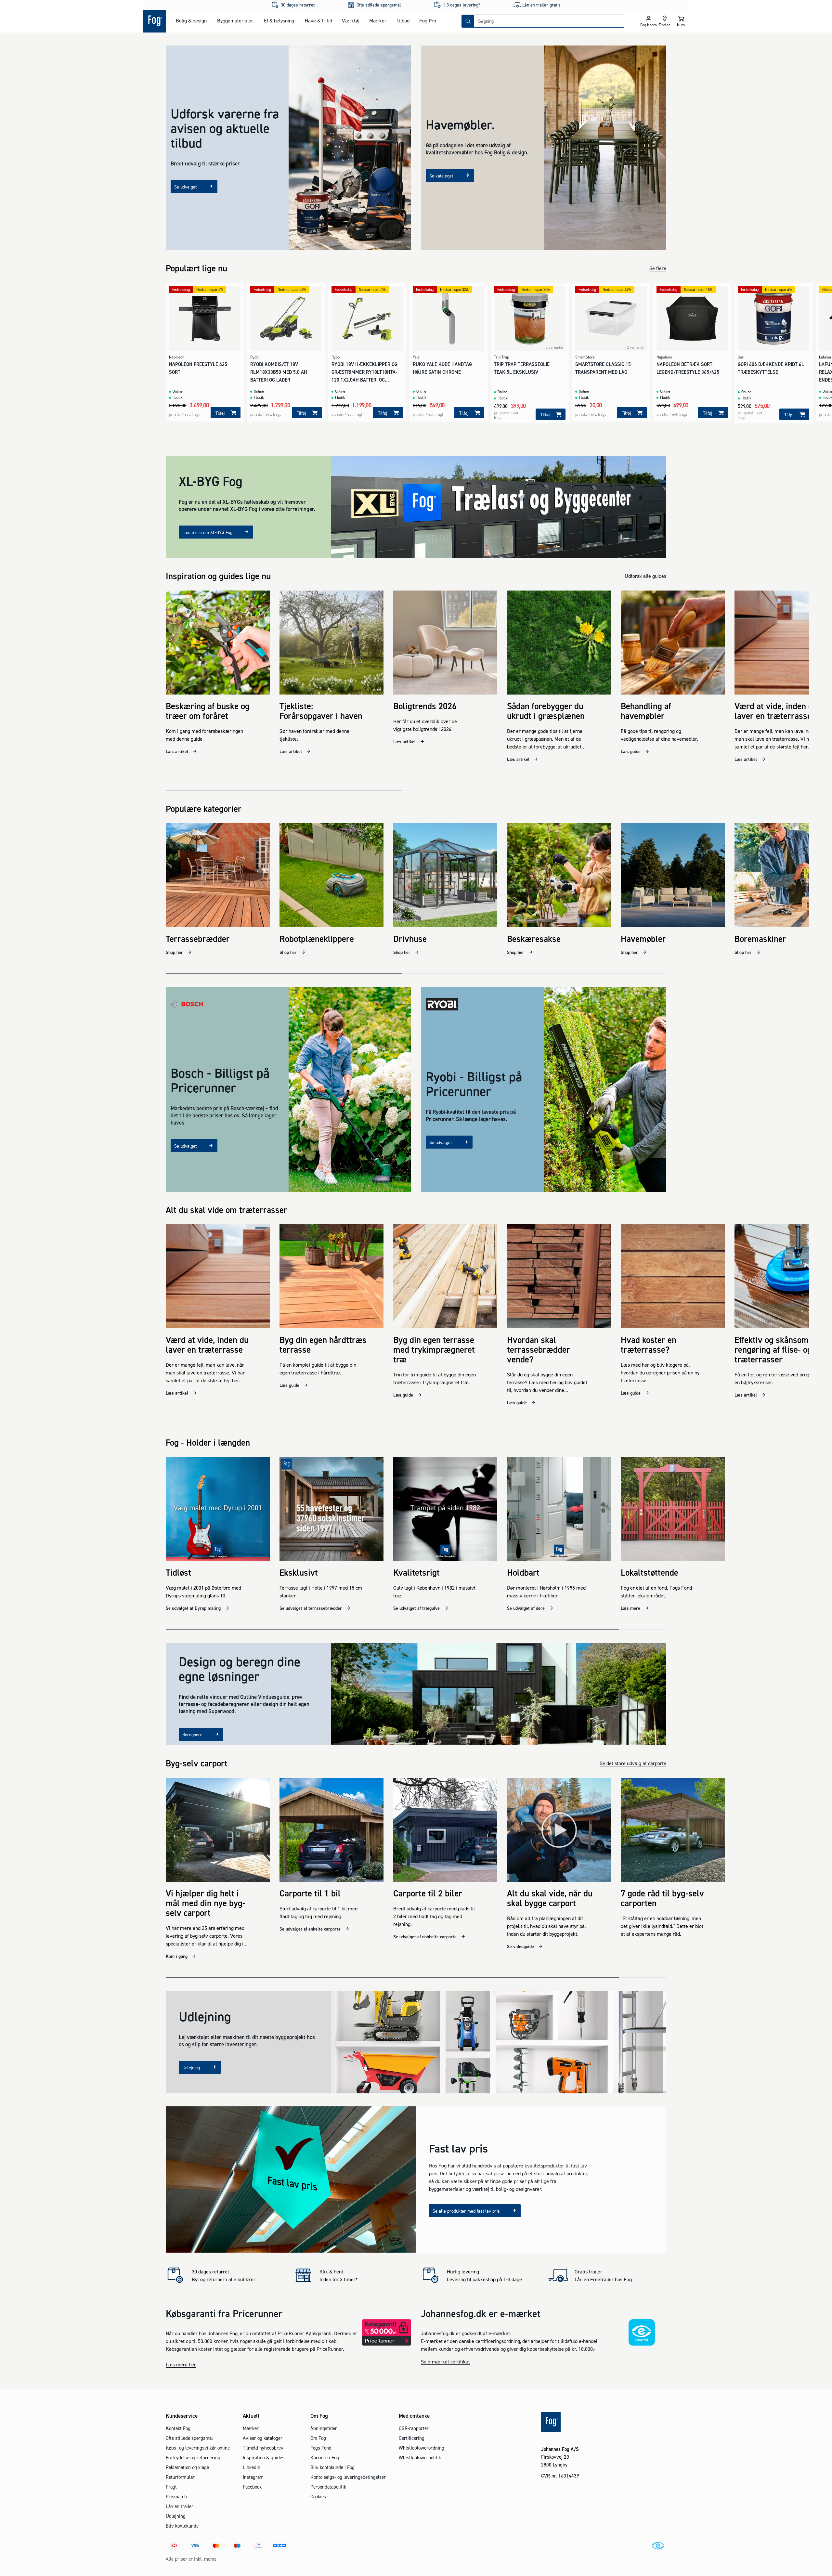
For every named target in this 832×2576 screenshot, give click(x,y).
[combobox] (549, 21)
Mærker (378, 20)
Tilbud (403, 20)
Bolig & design (191, 20)
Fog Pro (428, 20)
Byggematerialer (235, 20)
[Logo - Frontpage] (154, 21)
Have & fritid (318, 20)
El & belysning (279, 20)
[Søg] (468, 21)
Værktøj (351, 20)
